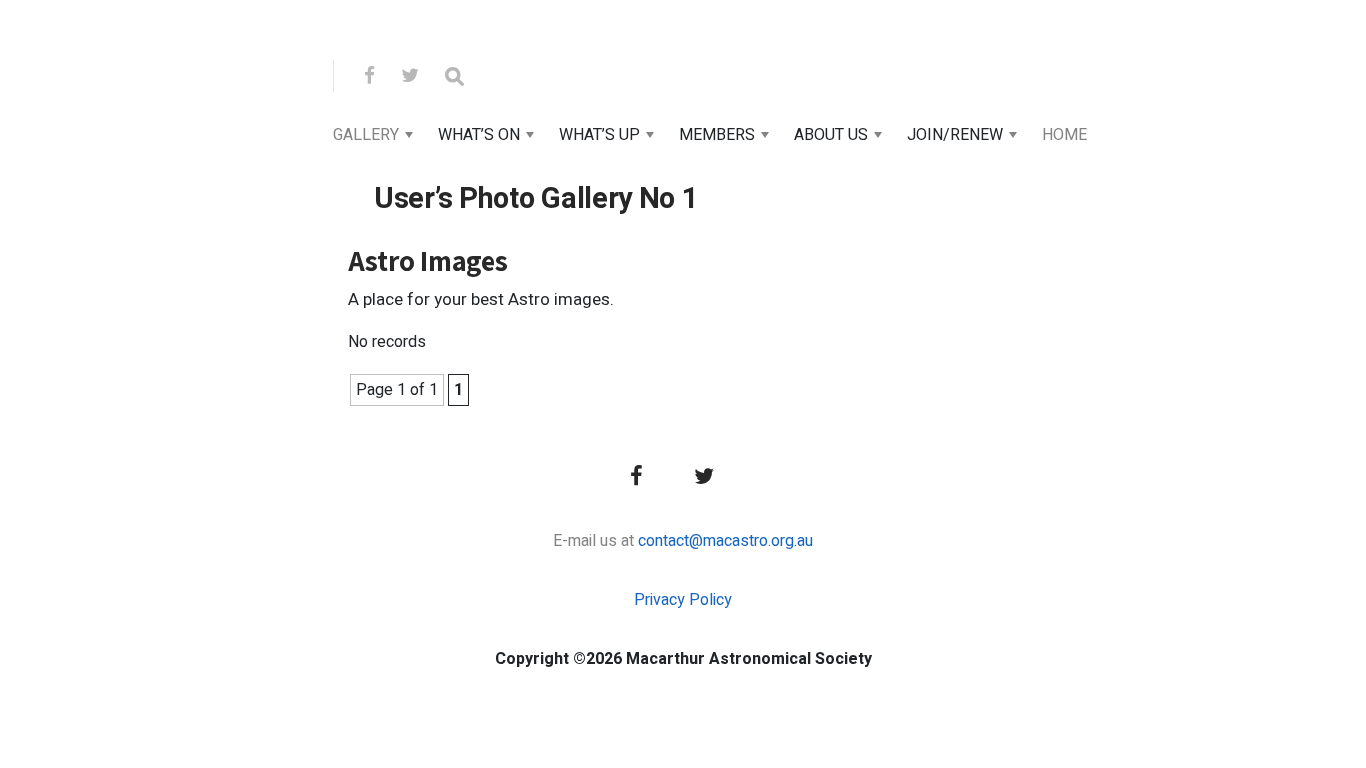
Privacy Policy (683, 600)
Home (1064, 135)
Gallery (366, 135)
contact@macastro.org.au (725, 541)
